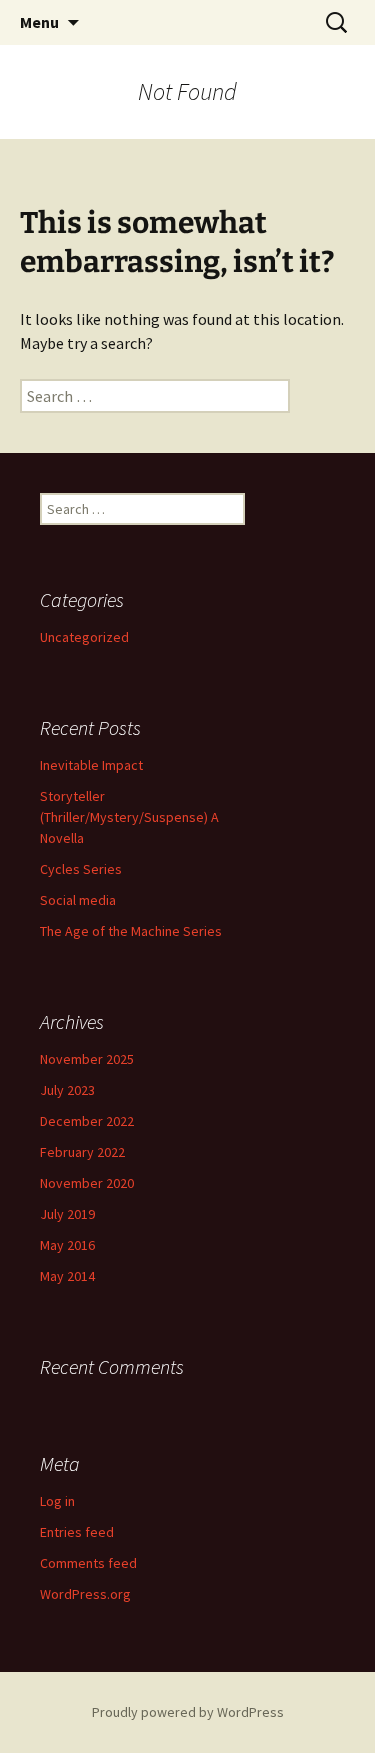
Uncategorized (84, 637)
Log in (57, 1501)
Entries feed (77, 1532)
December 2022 (87, 1121)
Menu (39, 22)
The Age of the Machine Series (131, 931)
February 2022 (82, 1152)
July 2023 (67, 1090)
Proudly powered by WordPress (188, 1712)
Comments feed (88, 1563)
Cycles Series (81, 869)
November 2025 (87, 1059)
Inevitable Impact (91, 765)
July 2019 (67, 1214)
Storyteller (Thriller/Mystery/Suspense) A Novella (129, 817)
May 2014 (67, 1276)
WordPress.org (85, 1594)
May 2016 (67, 1245)
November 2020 (87, 1183)
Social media (78, 900)
